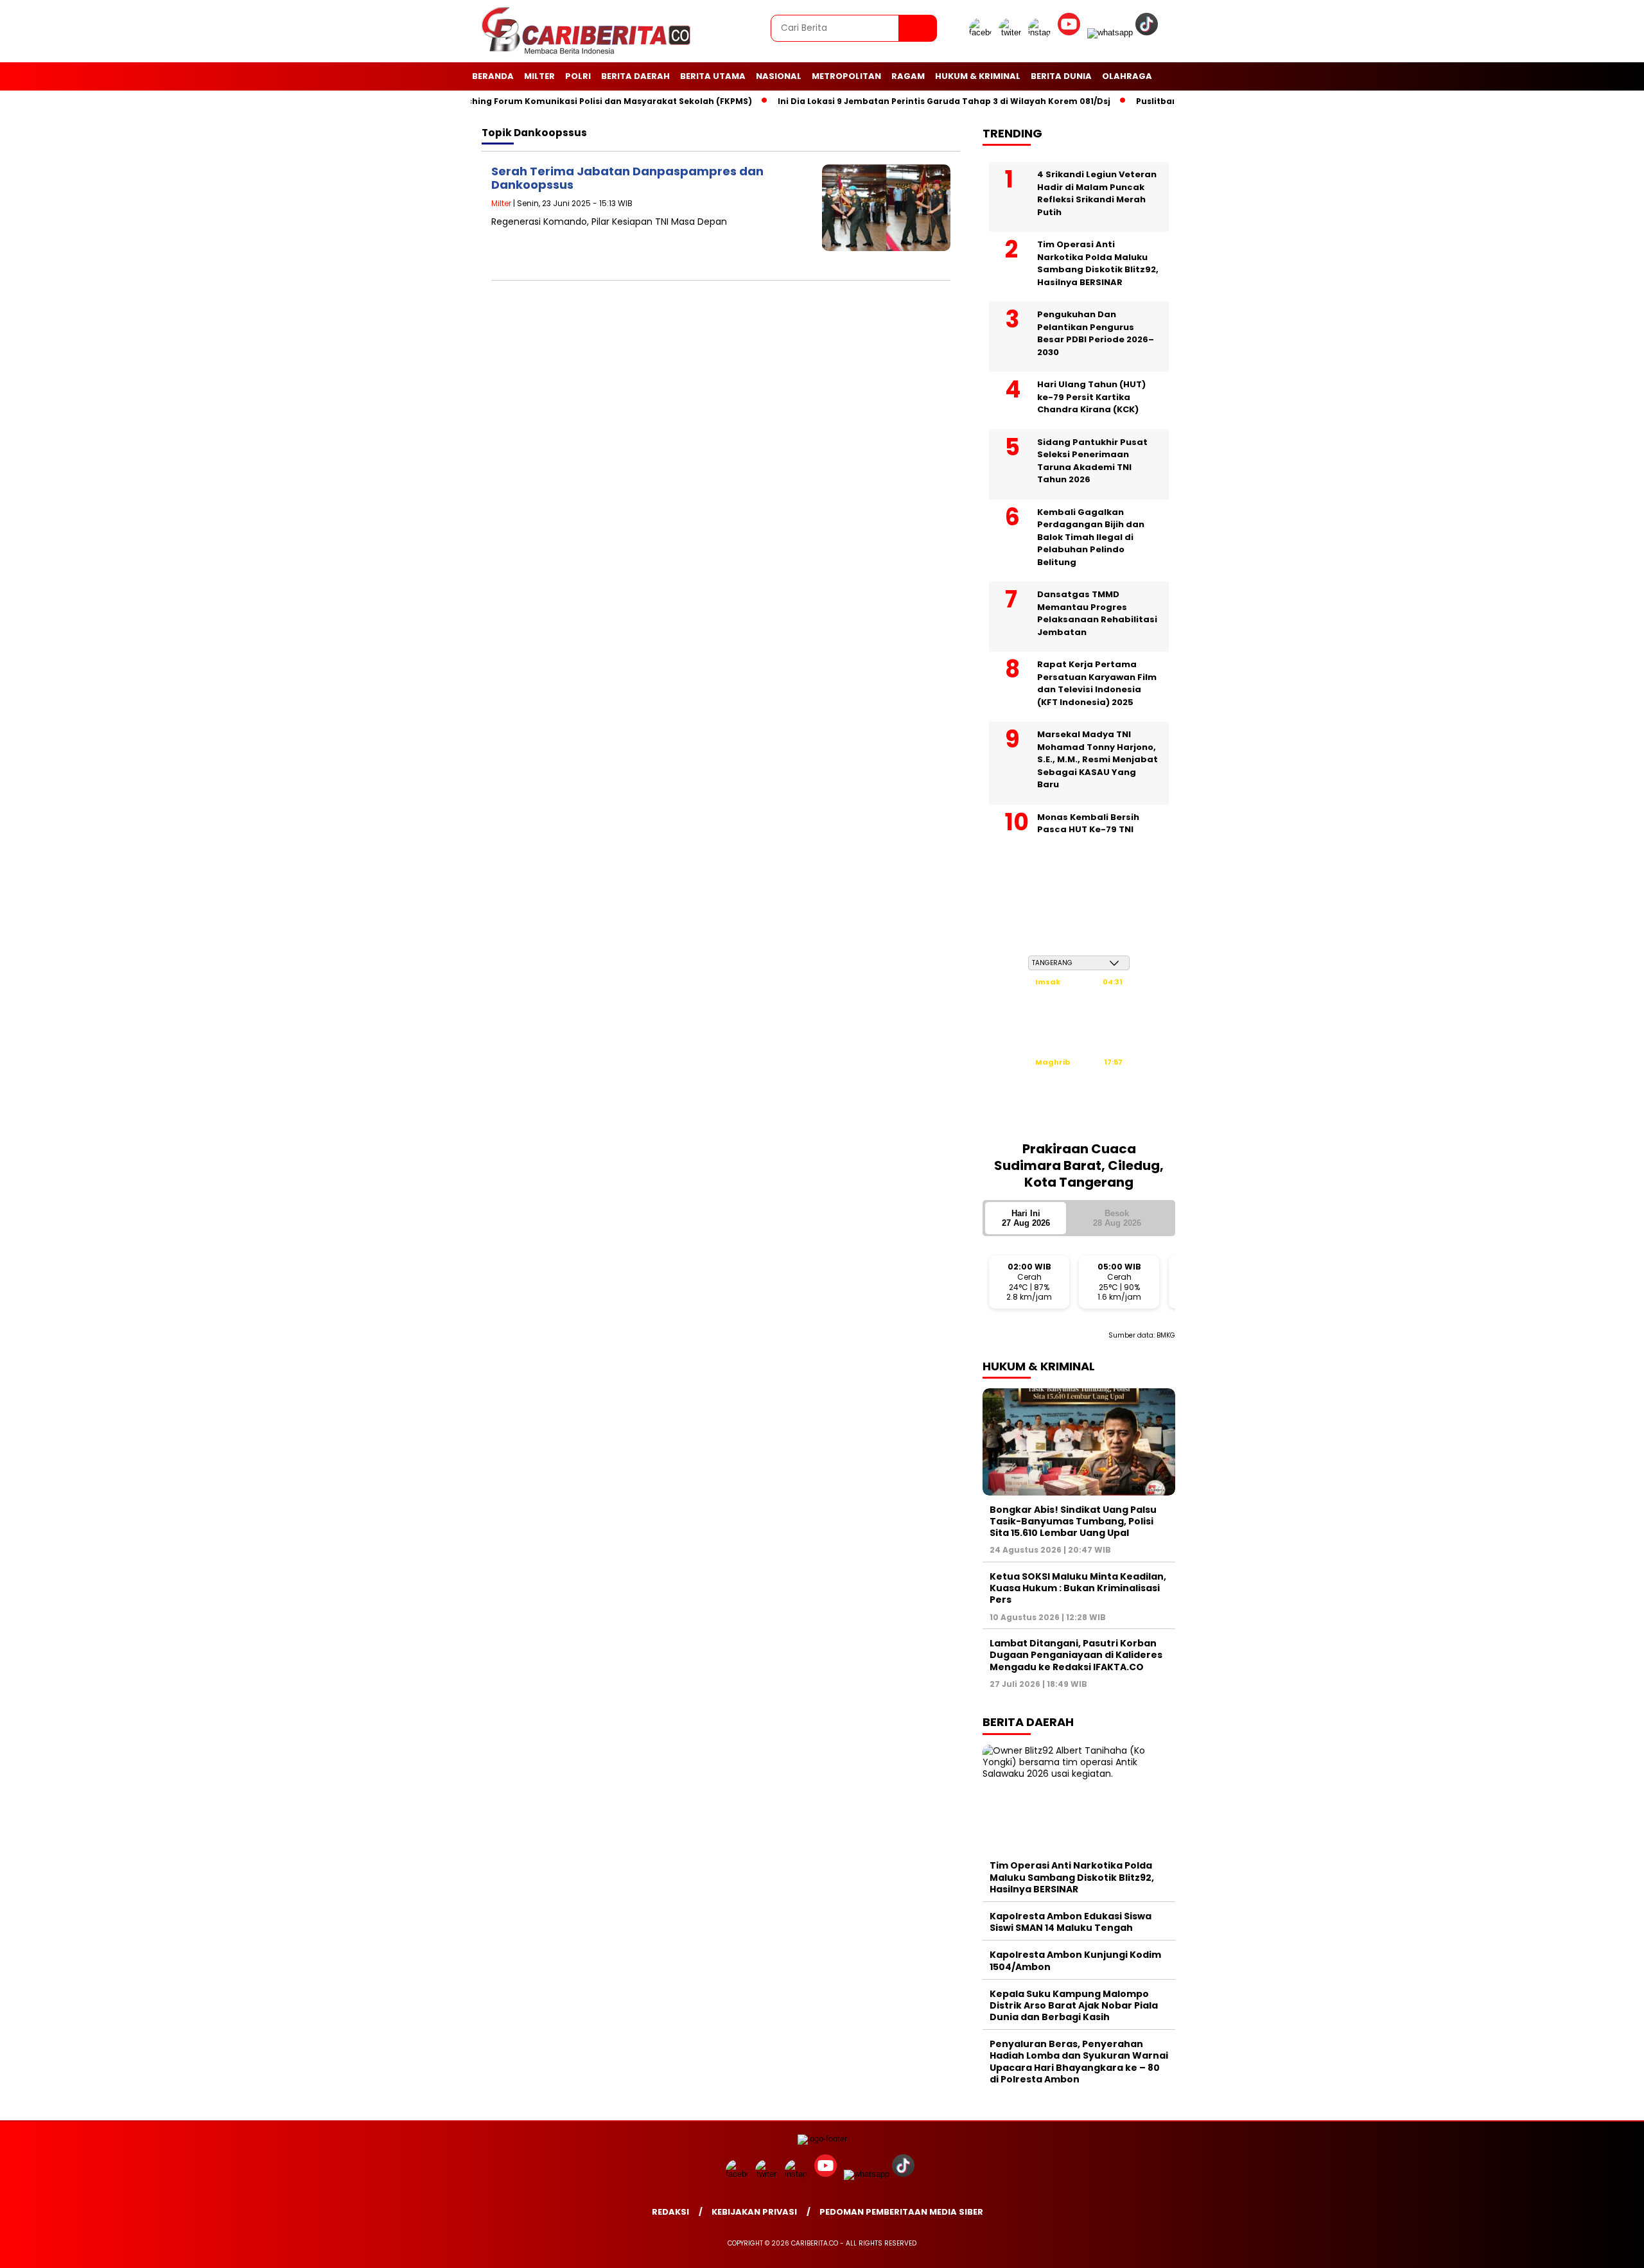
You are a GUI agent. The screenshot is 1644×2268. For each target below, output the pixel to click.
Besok (1117, 1218)
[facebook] (983, 32)
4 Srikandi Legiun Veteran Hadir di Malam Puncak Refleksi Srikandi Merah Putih (1097, 193)
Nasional (779, 76)
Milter (539, 76)
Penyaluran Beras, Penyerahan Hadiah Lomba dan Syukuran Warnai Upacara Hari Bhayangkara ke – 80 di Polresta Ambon (1079, 2062)
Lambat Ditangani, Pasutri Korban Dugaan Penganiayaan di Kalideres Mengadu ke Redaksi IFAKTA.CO (1076, 1655)
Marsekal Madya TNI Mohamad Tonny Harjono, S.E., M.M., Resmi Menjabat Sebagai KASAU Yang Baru (1097, 759)
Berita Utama (713, 76)
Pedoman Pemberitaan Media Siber (901, 2212)
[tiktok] (1149, 32)
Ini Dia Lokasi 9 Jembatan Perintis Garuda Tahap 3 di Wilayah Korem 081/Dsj (907, 101)
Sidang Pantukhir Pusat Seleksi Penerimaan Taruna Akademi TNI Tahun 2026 (1092, 461)
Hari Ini (1026, 1218)
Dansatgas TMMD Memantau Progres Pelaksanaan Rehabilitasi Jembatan (1097, 613)
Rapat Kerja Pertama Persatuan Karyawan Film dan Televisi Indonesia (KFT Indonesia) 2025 (1097, 683)
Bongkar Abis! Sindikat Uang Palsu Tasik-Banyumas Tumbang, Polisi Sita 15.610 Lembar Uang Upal (1073, 1521)
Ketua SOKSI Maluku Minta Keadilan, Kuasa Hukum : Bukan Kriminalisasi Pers (1078, 1588)
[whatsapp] (1110, 32)
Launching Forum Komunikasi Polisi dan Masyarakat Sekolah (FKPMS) (562, 101)
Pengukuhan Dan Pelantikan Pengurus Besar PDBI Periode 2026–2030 (1096, 333)
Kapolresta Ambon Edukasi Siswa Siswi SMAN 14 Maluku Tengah (1071, 1922)
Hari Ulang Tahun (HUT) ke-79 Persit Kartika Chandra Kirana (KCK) (1091, 397)
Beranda (493, 76)
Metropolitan (846, 76)
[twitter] (1012, 32)
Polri (578, 76)
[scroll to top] (1584, 2248)
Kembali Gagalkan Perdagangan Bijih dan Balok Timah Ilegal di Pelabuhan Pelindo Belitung (1091, 537)
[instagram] (1042, 32)
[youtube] (1071, 32)
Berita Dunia (1061, 76)
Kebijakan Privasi (754, 2212)
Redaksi (670, 2212)
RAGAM (908, 76)
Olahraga (1127, 76)
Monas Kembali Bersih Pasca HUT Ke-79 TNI (1088, 824)
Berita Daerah (635, 76)
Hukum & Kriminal (978, 76)
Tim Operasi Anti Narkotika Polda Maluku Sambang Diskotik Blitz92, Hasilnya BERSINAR (1098, 263)
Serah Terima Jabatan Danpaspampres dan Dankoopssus (627, 178)
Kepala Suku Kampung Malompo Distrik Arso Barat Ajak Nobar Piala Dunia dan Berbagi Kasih (1074, 2005)
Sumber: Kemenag (1079, 1124)
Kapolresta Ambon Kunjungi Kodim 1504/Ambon (1075, 1960)
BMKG (1166, 1335)
